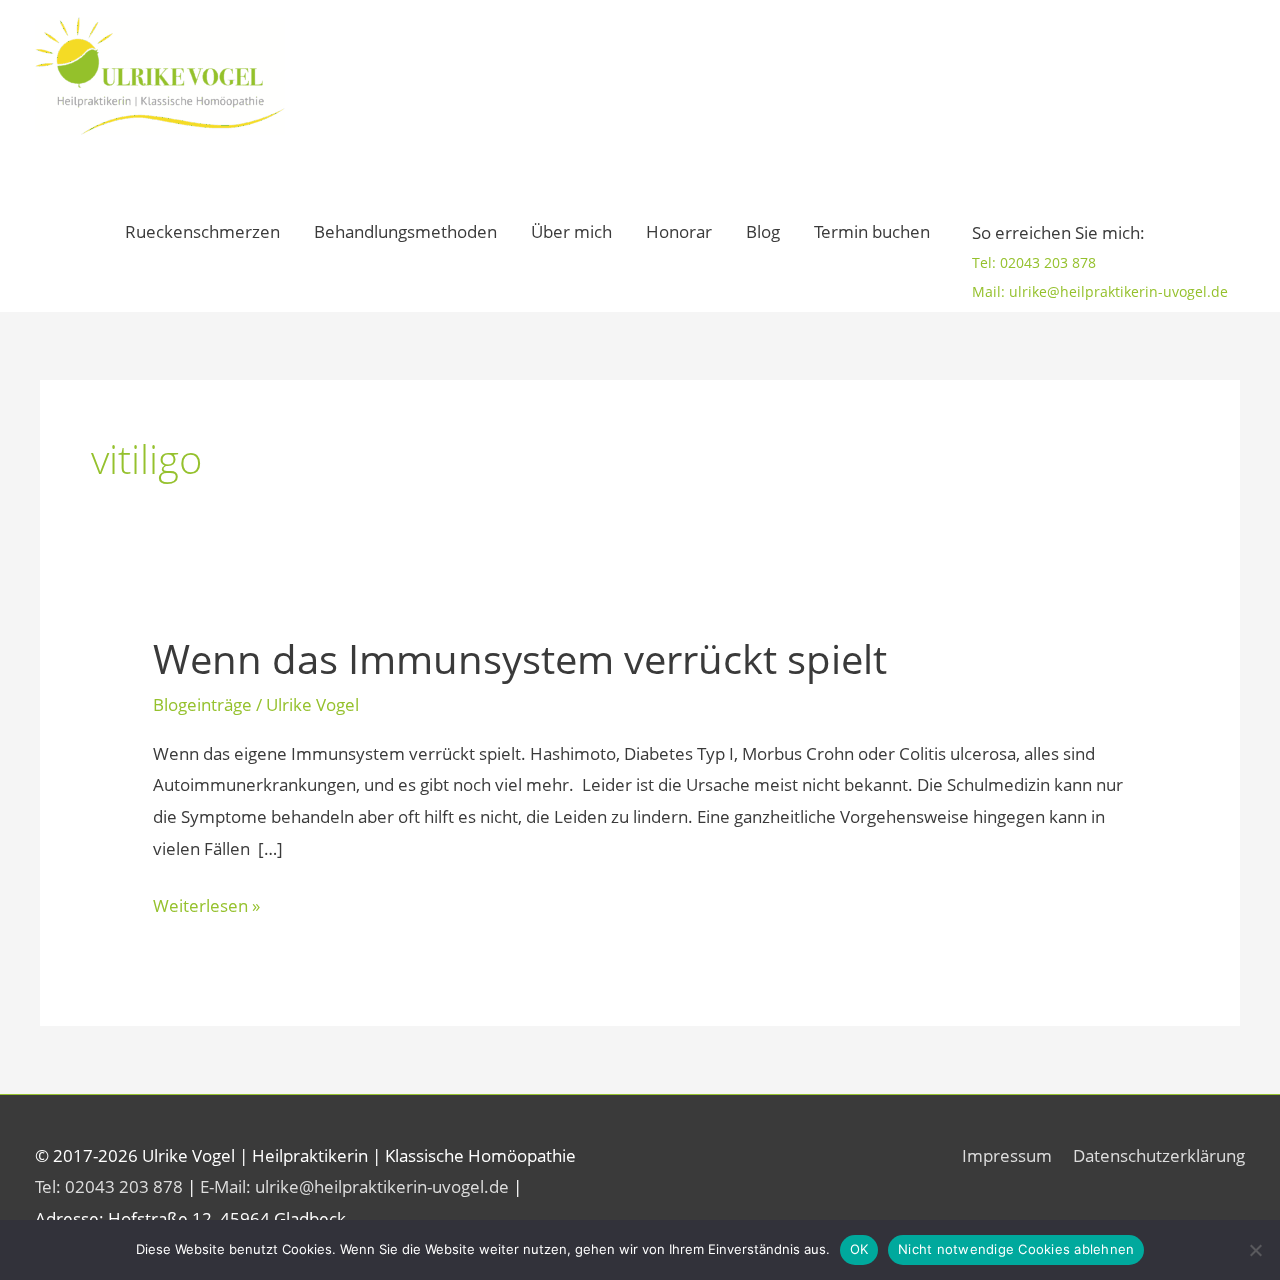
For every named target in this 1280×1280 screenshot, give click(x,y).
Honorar (679, 231)
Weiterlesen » (206, 903)
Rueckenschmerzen (202, 231)
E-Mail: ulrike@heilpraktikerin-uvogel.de (356, 1186)
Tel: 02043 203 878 (1034, 263)
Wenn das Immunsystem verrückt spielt (520, 658)
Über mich (571, 231)
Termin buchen (872, 231)
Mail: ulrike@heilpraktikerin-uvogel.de (1100, 291)
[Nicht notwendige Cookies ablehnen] (1255, 1250)
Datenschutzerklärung (1159, 1155)
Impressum (1007, 1155)
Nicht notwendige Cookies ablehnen (1016, 1249)
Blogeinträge (202, 704)
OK (859, 1249)
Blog (763, 231)
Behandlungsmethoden (405, 231)
